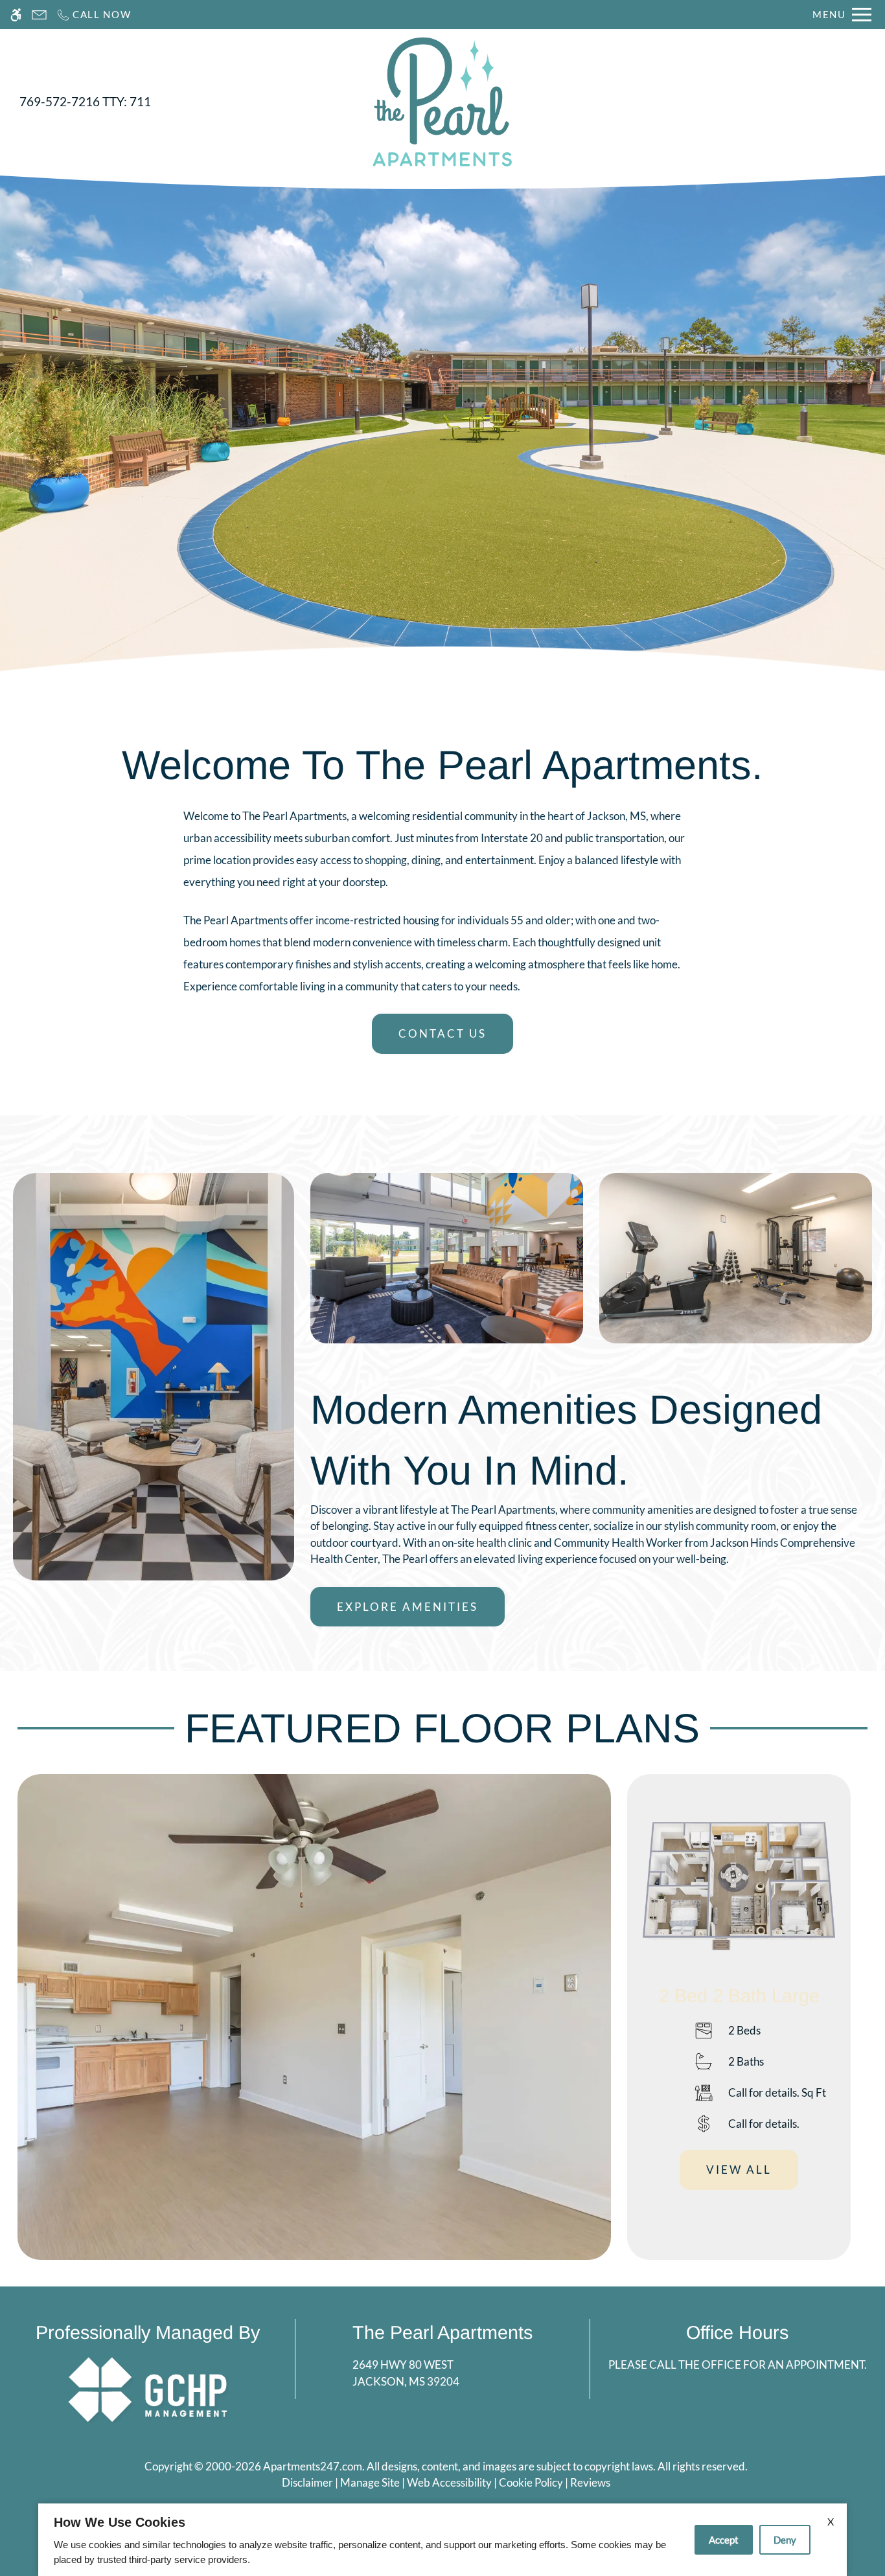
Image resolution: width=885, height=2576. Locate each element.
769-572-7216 (85, 102)
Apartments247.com (313, 2466)
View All (739, 2170)
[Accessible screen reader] (16, 15)
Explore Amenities (408, 1607)
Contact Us (442, 1033)
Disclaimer (307, 2482)
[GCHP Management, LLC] (148, 2388)
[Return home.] (442, 102)
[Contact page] (39, 15)
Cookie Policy (531, 2482)
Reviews (590, 2482)
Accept (724, 2540)
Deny (785, 2540)
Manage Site (370, 2482)
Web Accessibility (449, 2482)
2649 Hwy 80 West (406, 2373)
